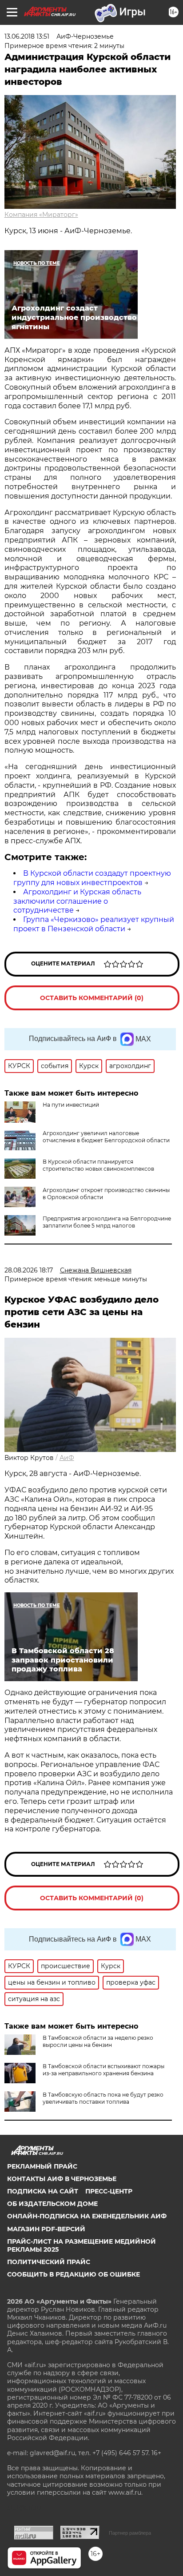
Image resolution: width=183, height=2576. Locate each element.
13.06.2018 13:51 (27, 36)
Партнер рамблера (130, 2533)
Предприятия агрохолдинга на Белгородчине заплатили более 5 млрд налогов (107, 1222)
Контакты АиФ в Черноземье (62, 2179)
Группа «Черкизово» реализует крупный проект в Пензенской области (94, 924)
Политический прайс (49, 2262)
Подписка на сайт (43, 2191)
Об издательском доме (52, 2204)
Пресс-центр (109, 2191)
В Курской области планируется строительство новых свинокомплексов (98, 1165)
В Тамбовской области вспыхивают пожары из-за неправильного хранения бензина (103, 2070)
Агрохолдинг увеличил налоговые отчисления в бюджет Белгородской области (106, 1137)
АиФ (67, 1458)
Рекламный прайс (42, 2166)
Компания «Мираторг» (41, 215)
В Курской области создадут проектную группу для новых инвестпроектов (92, 878)
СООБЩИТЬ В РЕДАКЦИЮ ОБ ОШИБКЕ (74, 2274)
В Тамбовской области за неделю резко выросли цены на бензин (98, 2041)
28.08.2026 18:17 (29, 1270)
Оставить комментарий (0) (92, 998)
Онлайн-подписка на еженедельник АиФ (87, 2216)
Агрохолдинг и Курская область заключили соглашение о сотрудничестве (77, 901)
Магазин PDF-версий (46, 2229)
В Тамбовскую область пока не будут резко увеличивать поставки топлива (103, 2098)
